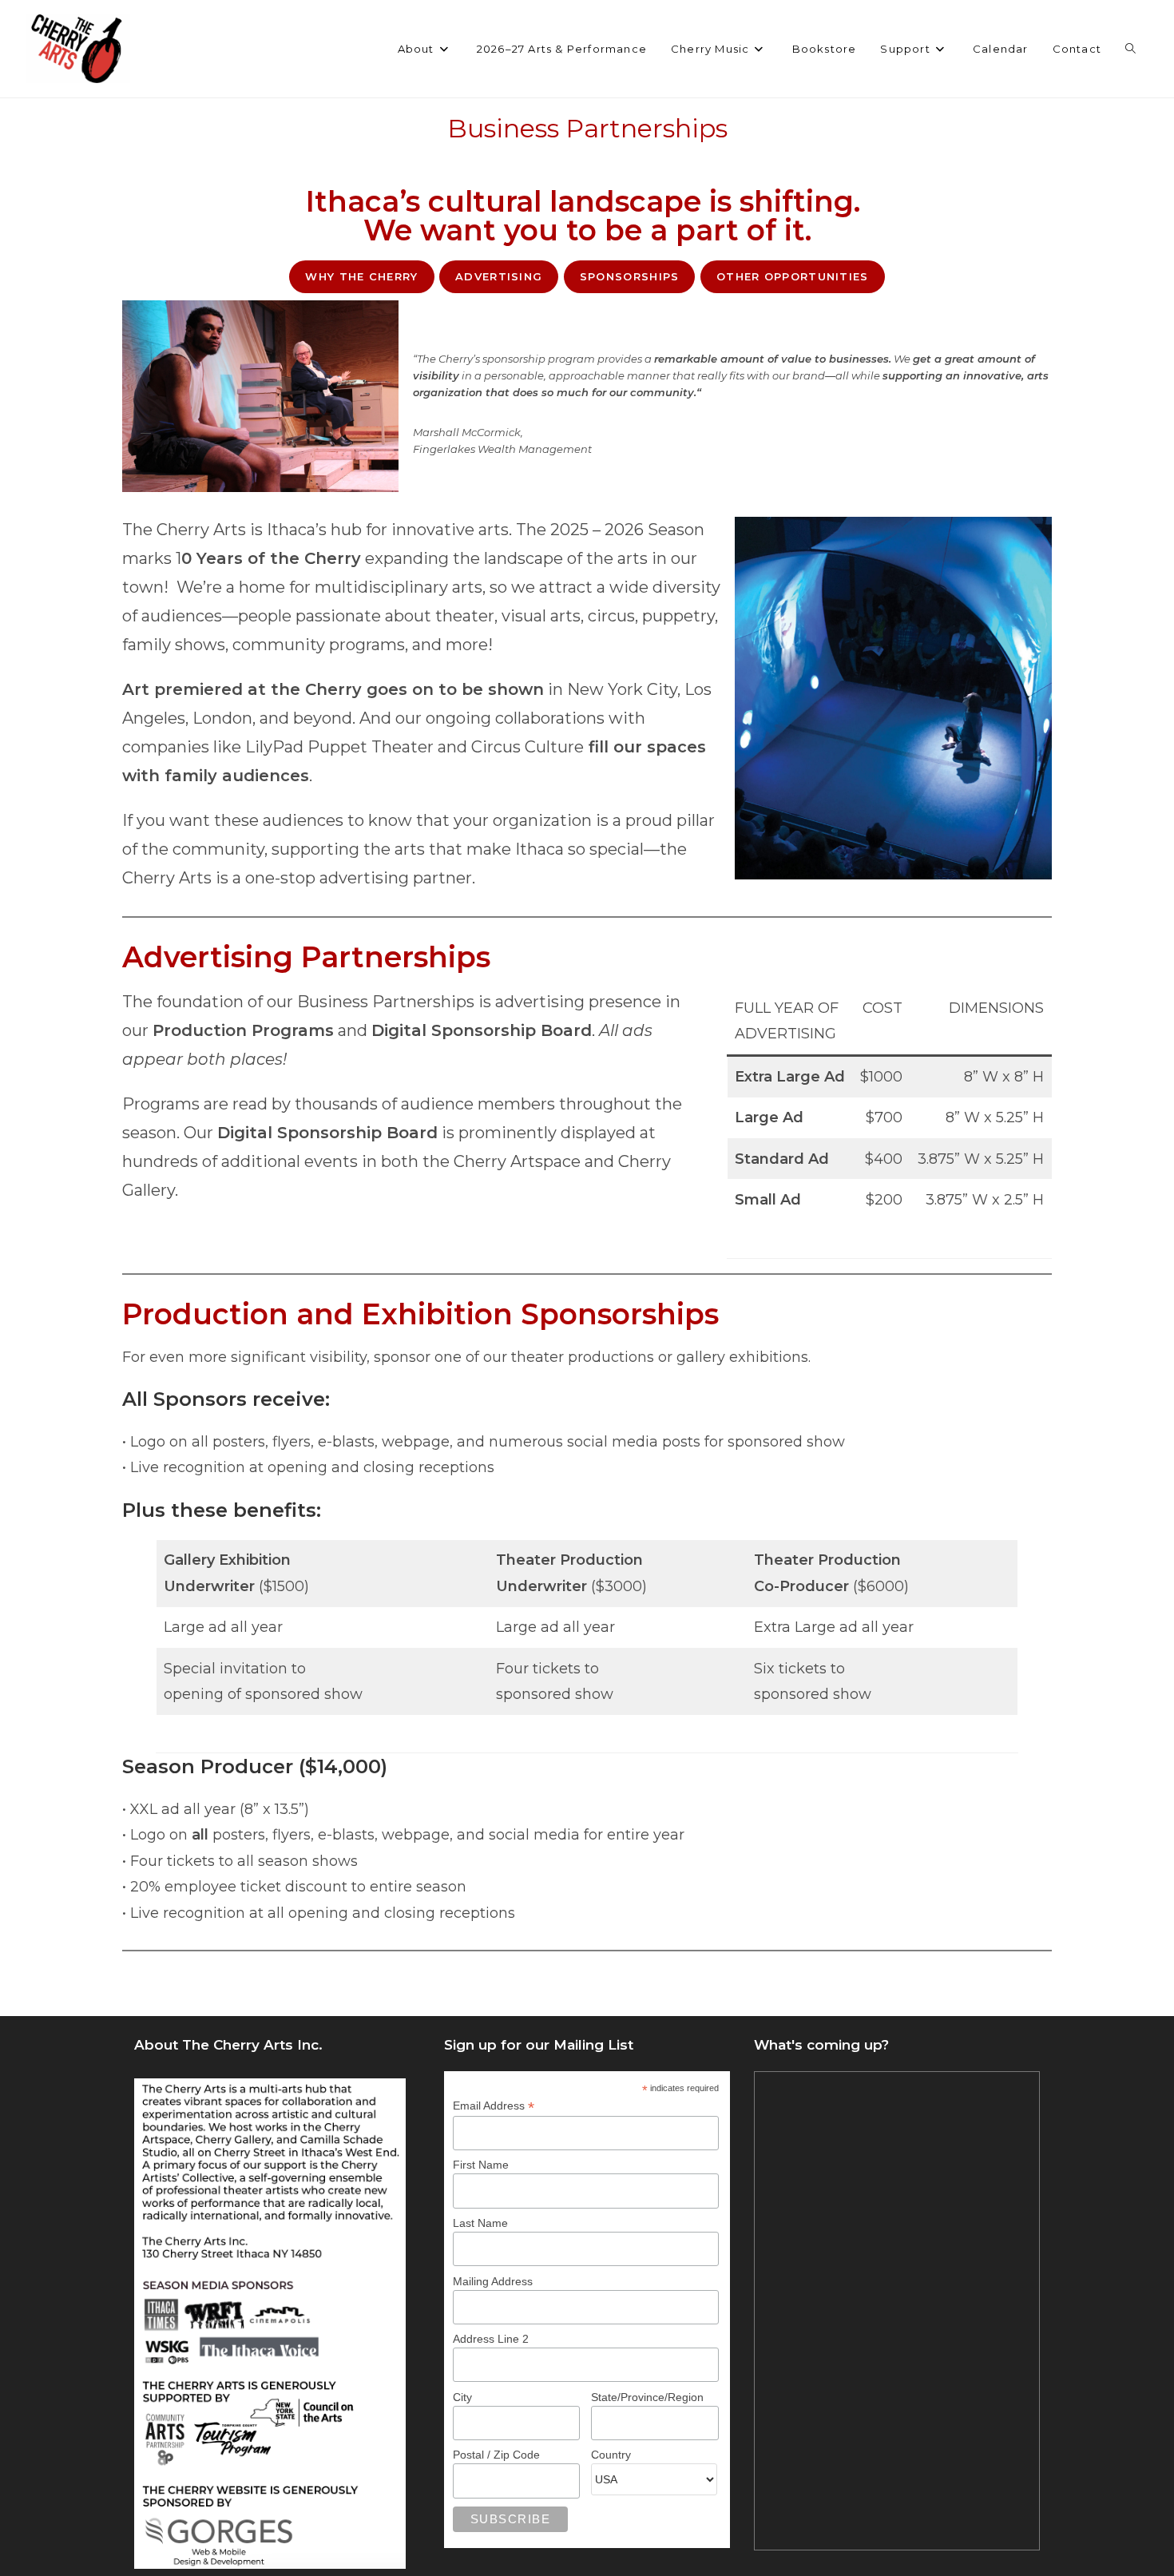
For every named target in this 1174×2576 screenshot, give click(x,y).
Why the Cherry (361, 276)
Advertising (499, 276)
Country (611, 2455)
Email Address (494, 2106)
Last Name (480, 2223)
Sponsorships (630, 276)
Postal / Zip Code (496, 2455)
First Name (481, 2165)
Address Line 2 (491, 2339)
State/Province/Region (647, 2397)
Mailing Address (493, 2281)
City (462, 2397)
